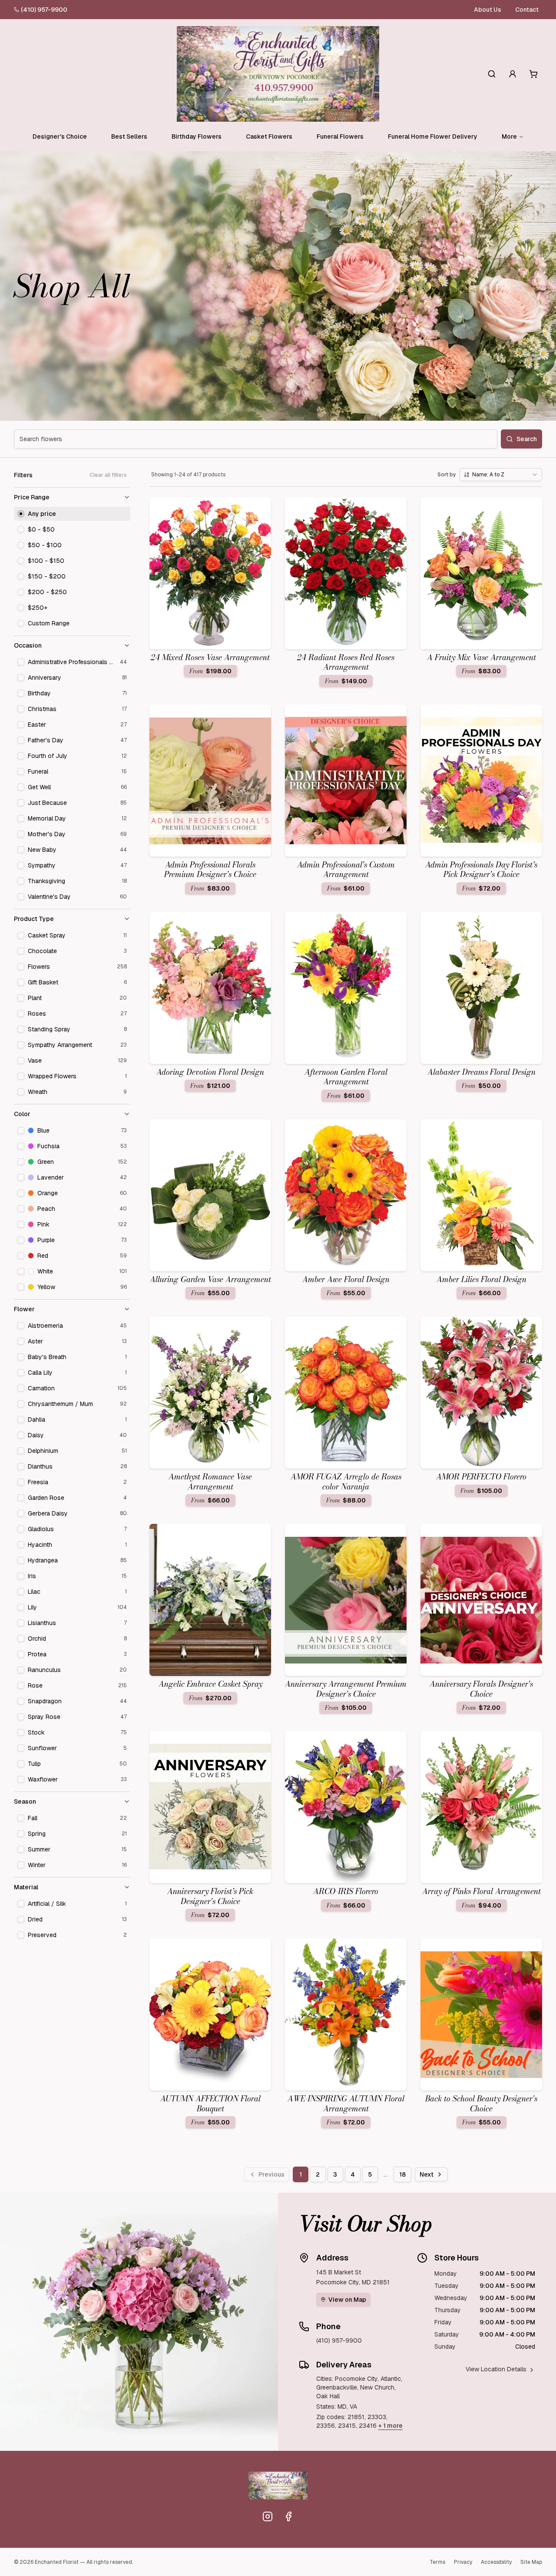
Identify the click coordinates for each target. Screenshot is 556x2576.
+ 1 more (391, 2426)
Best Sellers (129, 136)
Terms (437, 2562)
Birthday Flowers (197, 136)
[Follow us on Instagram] (268, 2516)
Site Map (531, 2562)
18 (402, 2174)
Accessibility (496, 2562)
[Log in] (513, 74)
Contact (527, 10)
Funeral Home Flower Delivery (433, 136)
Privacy (463, 2562)
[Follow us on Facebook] (288, 2516)
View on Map (347, 2300)
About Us (488, 10)
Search (527, 439)
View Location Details (496, 2369)
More (509, 136)
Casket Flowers (269, 136)
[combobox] (501, 475)
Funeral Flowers (340, 136)
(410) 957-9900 (44, 10)
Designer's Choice (60, 136)
